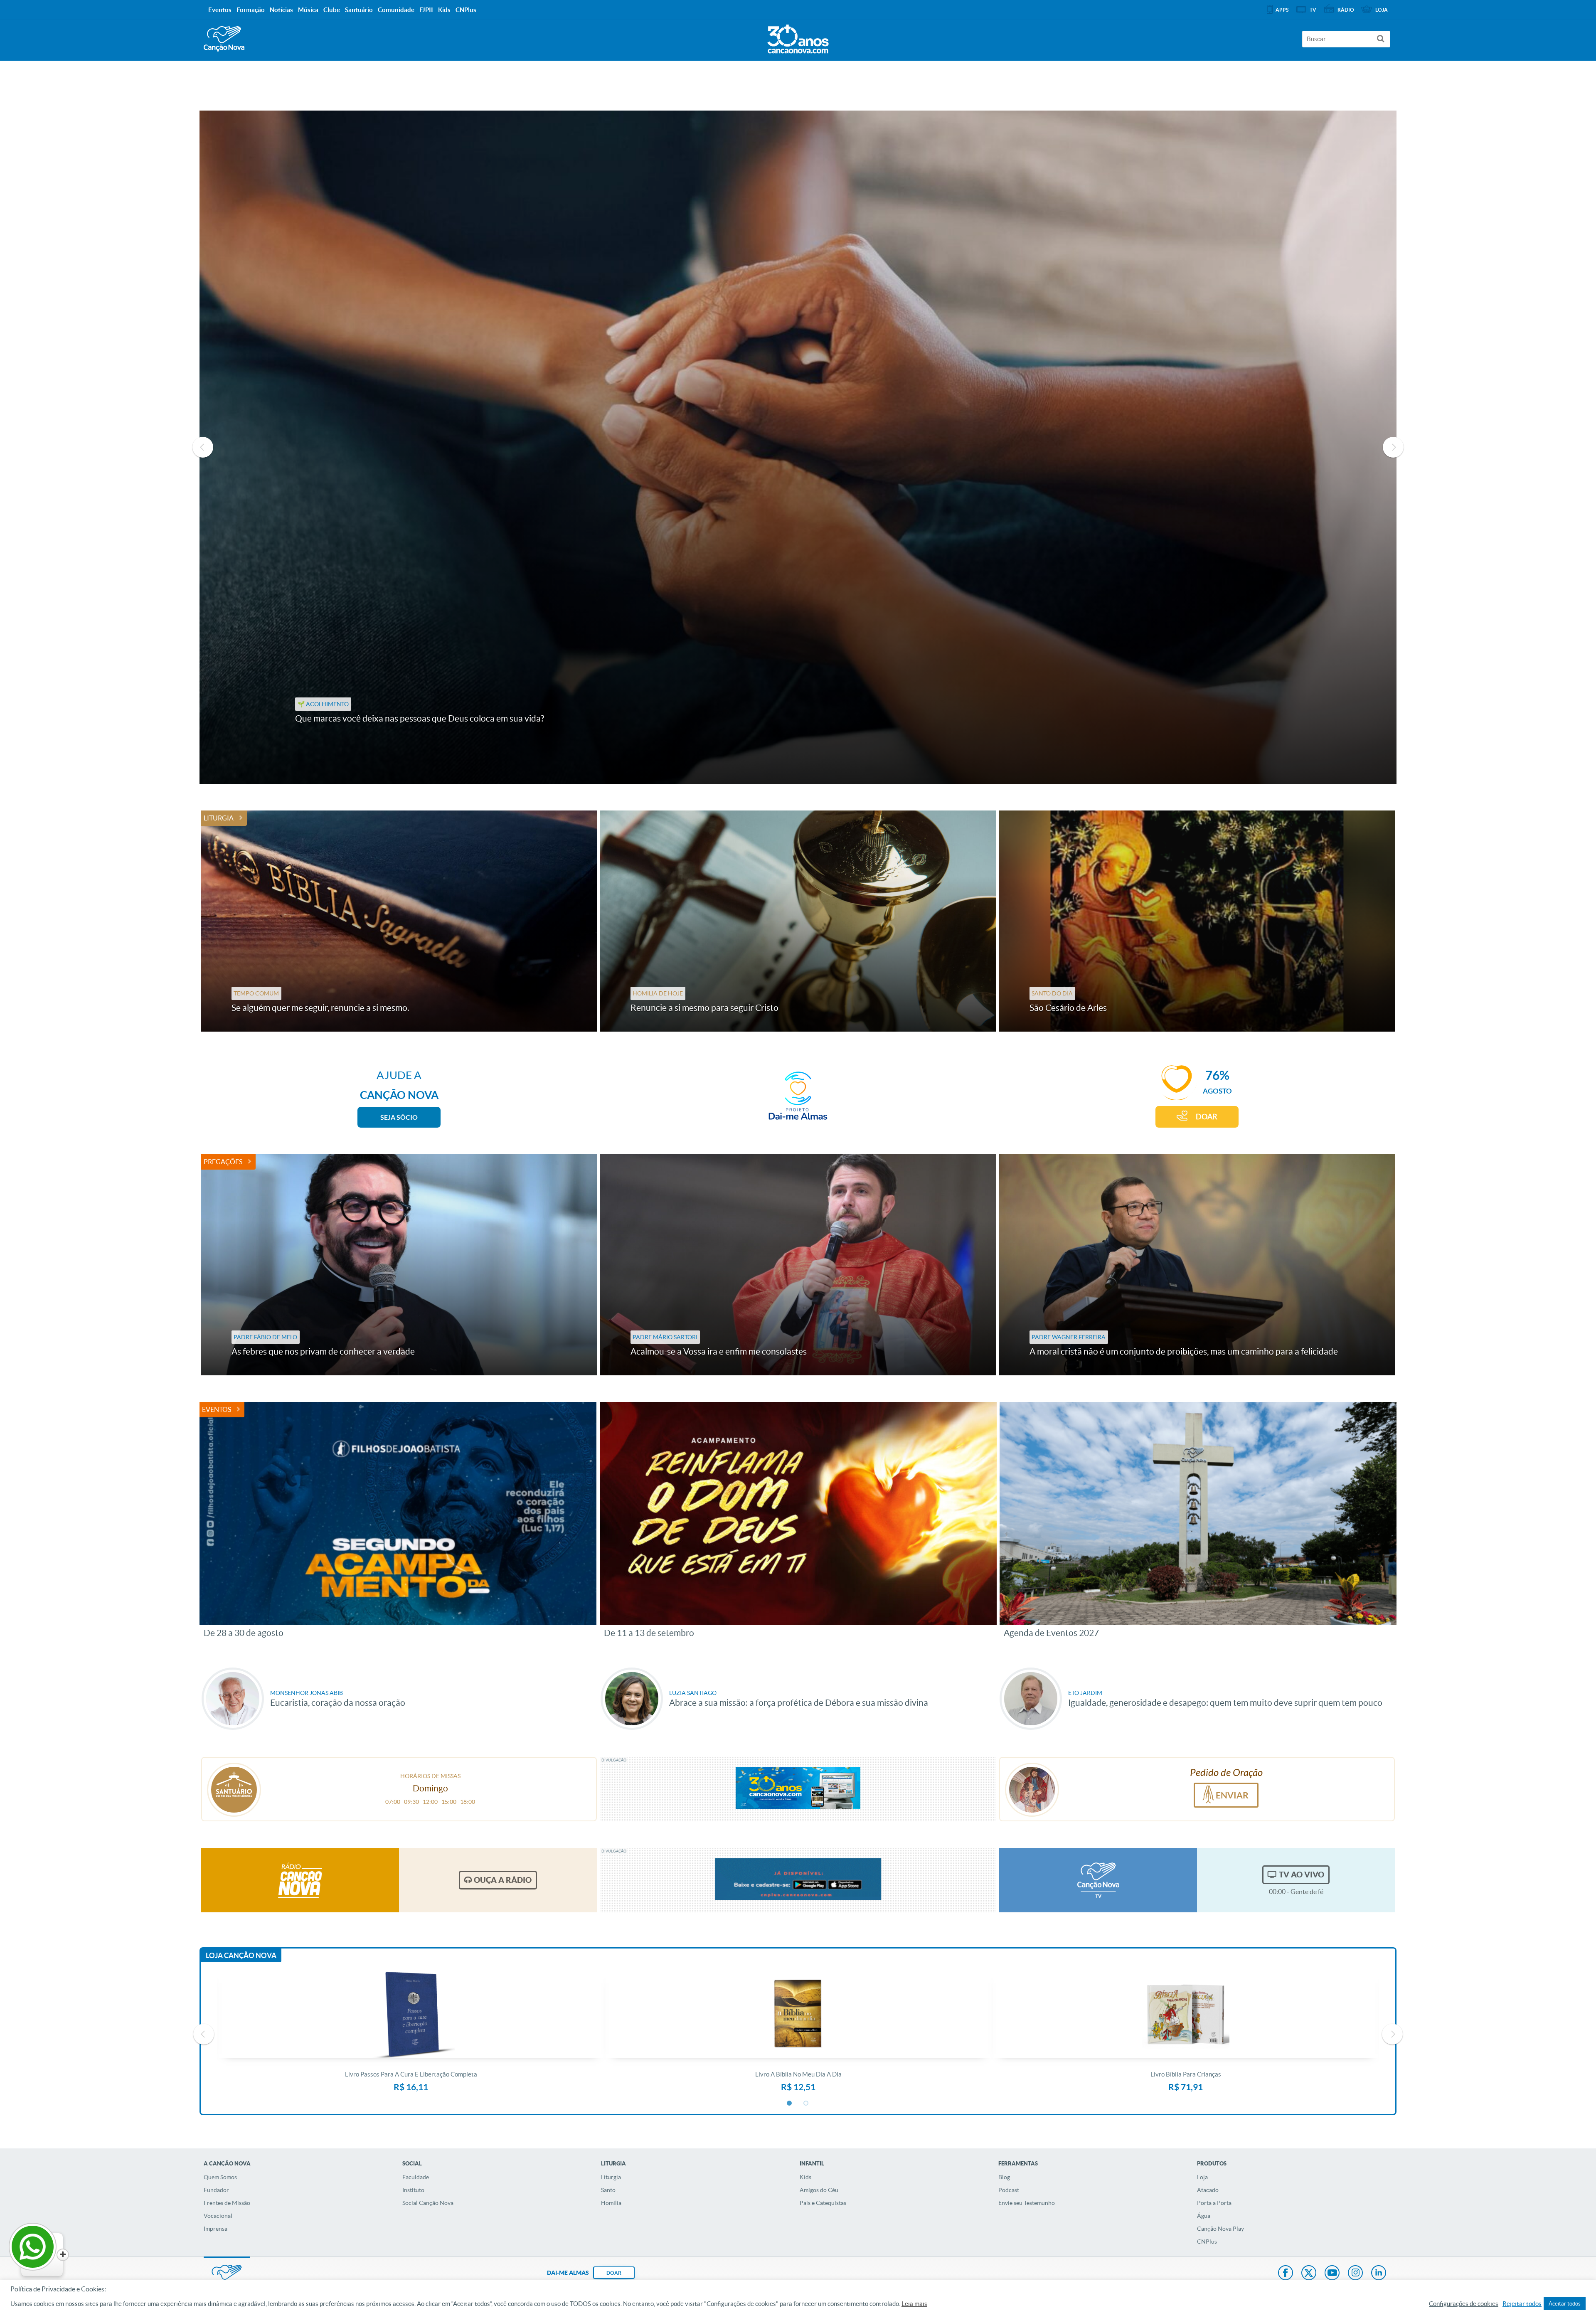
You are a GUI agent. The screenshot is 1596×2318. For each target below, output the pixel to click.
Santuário (359, 10)
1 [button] (790, 2104)
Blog (1004, 2177)
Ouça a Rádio (503, 1880)
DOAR (1207, 1117)
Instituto (413, 2190)
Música (308, 10)
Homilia (611, 2203)
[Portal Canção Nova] (224, 39)
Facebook (1286, 2274)
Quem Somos (220, 2177)
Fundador (216, 2190)
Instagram (1355, 2274)
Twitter (1309, 2274)
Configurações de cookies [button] (1464, 2304)
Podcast (1009, 2190)
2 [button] (806, 2104)
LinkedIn (1379, 2274)
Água (1204, 2216)
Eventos (217, 1409)
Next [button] (1393, 447)
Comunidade (396, 10)
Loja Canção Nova (241, 1955)
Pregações (223, 1162)
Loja (1202, 2177)
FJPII (426, 10)
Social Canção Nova (428, 2203)
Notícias (281, 10)
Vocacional (218, 2216)
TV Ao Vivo (1302, 1875)
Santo (608, 2190)
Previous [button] (203, 447)
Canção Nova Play (1220, 2229)
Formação (251, 10)
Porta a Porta (1214, 2203)
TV (1313, 10)
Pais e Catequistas (823, 2203)
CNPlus (1207, 2242)
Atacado (1208, 2190)
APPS (1282, 10)
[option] (798, 447)
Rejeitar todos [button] (1522, 2304)
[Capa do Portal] (798, 37)
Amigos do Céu (819, 2190)
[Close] (63, 2255)
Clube (332, 10)
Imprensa (216, 2229)
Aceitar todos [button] (1565, 2304)
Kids (805, 2177)
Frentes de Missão (227, 2203)
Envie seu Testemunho (1027, 2203)
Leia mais (914, 2304)
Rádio (1346, 10)
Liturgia (219, 818)
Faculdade (416, 2177)
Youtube (1332, 2274)
